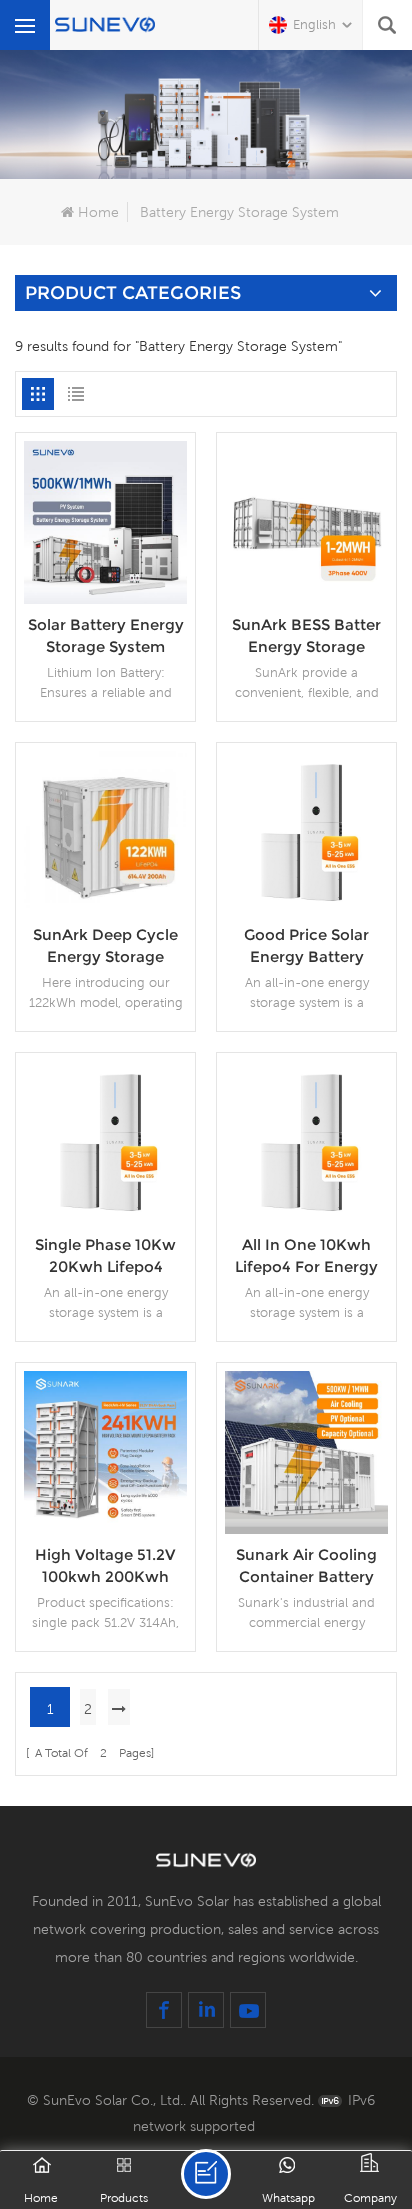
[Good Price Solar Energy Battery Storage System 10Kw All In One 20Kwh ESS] (306, 831)
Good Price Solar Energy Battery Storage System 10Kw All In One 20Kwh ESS (306, 946)
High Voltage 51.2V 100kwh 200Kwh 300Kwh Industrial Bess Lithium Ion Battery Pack (105, 1566)
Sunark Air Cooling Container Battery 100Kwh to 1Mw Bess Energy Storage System (307, 1566)
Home (98, 212)
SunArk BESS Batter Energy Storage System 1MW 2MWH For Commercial (306, 636)
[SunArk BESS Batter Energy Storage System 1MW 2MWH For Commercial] (306, 521)
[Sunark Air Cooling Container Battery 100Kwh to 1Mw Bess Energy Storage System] (306, 1451)
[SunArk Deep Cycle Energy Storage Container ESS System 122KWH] (105, 831)
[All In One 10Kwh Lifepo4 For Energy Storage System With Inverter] (306, 1141)
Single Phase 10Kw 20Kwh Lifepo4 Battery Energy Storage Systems (105, 1256)
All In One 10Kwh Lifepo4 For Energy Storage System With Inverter (306, 1256)
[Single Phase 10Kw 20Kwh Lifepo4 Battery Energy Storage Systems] (105, 1141)
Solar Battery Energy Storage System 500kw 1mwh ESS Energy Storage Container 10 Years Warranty (106, 636)
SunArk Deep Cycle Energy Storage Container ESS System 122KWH (105, 946)
